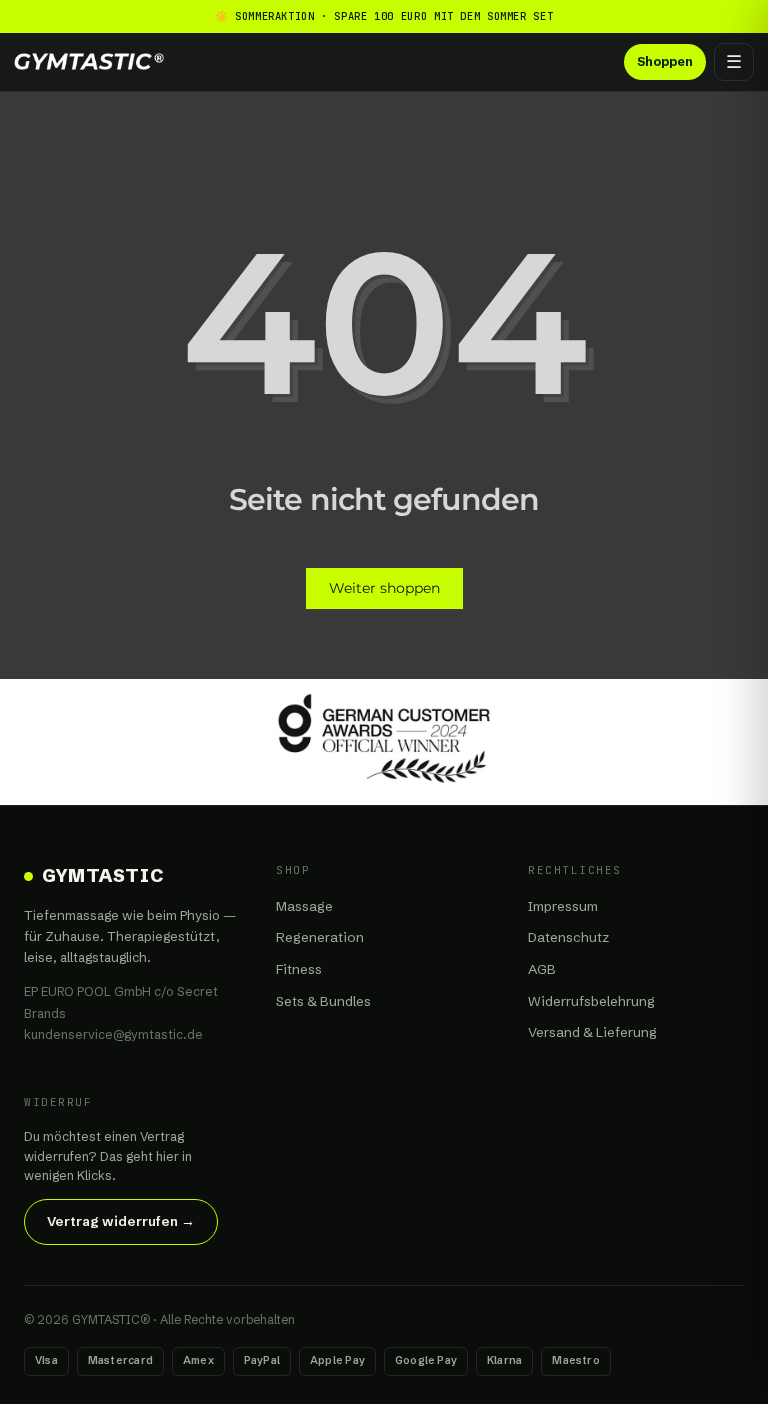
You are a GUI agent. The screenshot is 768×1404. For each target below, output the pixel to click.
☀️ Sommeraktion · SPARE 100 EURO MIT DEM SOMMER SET (384, 16)
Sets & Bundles (323, 1001)
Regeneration (320, 937)
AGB (542, 969)
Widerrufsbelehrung (591, 1001)
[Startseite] (89, 61)
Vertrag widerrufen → (121, 1221)
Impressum (563, 906)
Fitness (299, 969)
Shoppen (665, 61)
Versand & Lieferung (592, 1032)
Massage (304, 906)
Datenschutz (568, 937)
